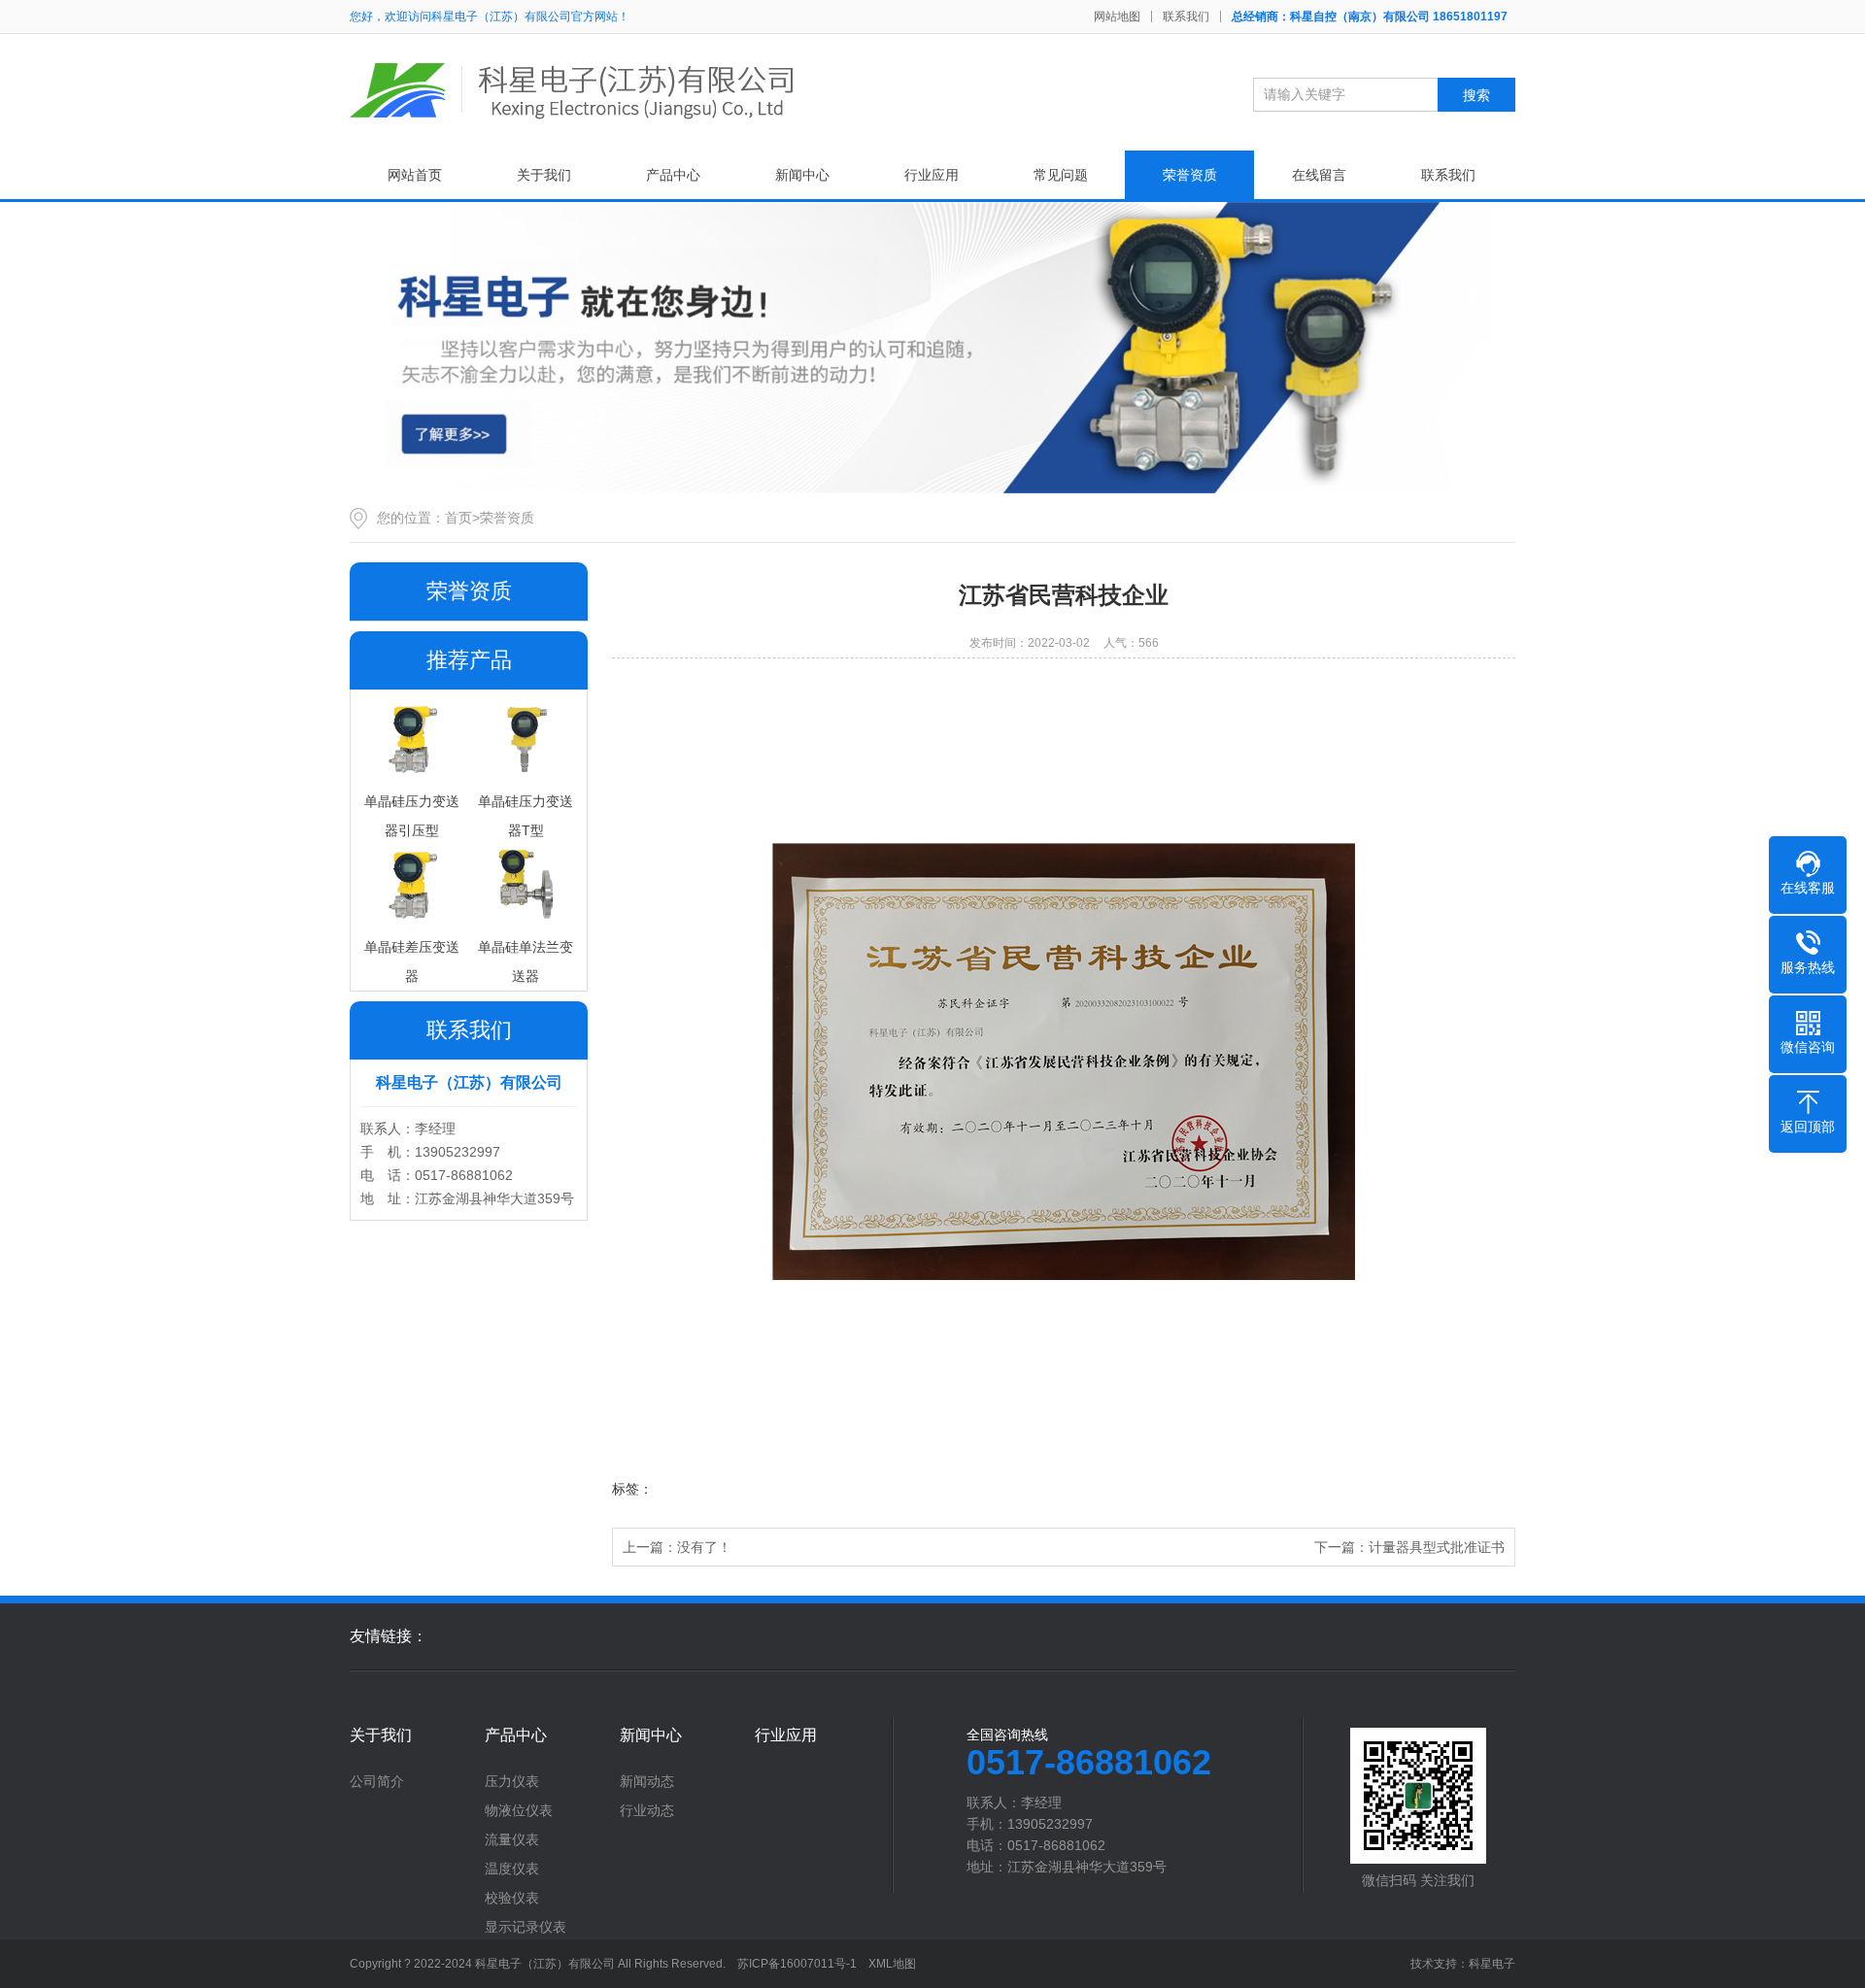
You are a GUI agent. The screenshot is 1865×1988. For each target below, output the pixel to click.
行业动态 (647, 1810)
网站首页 (415, 175)
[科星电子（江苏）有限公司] (573, 90)
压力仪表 (512, 1781)
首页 (458, 518)
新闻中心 (802, 175)
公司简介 (377, 1781)
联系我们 (1186, 17)
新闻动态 (647, 1781)
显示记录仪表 (526, 1927)
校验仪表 (512, 1898)
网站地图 (1117, 17)
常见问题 (1061, 175)
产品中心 (673, 175)
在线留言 (1319, 175)
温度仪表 (512, 1869)
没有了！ (704, 1547)
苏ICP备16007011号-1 (797, 1964)
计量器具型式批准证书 (1437, 1547)
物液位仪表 (519, 1810)
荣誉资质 (1190, 175)
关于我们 (544, 175)
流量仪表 (512, 1839)
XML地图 (892, 1964)
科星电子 (1492, 1964)
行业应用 (932, 175)
